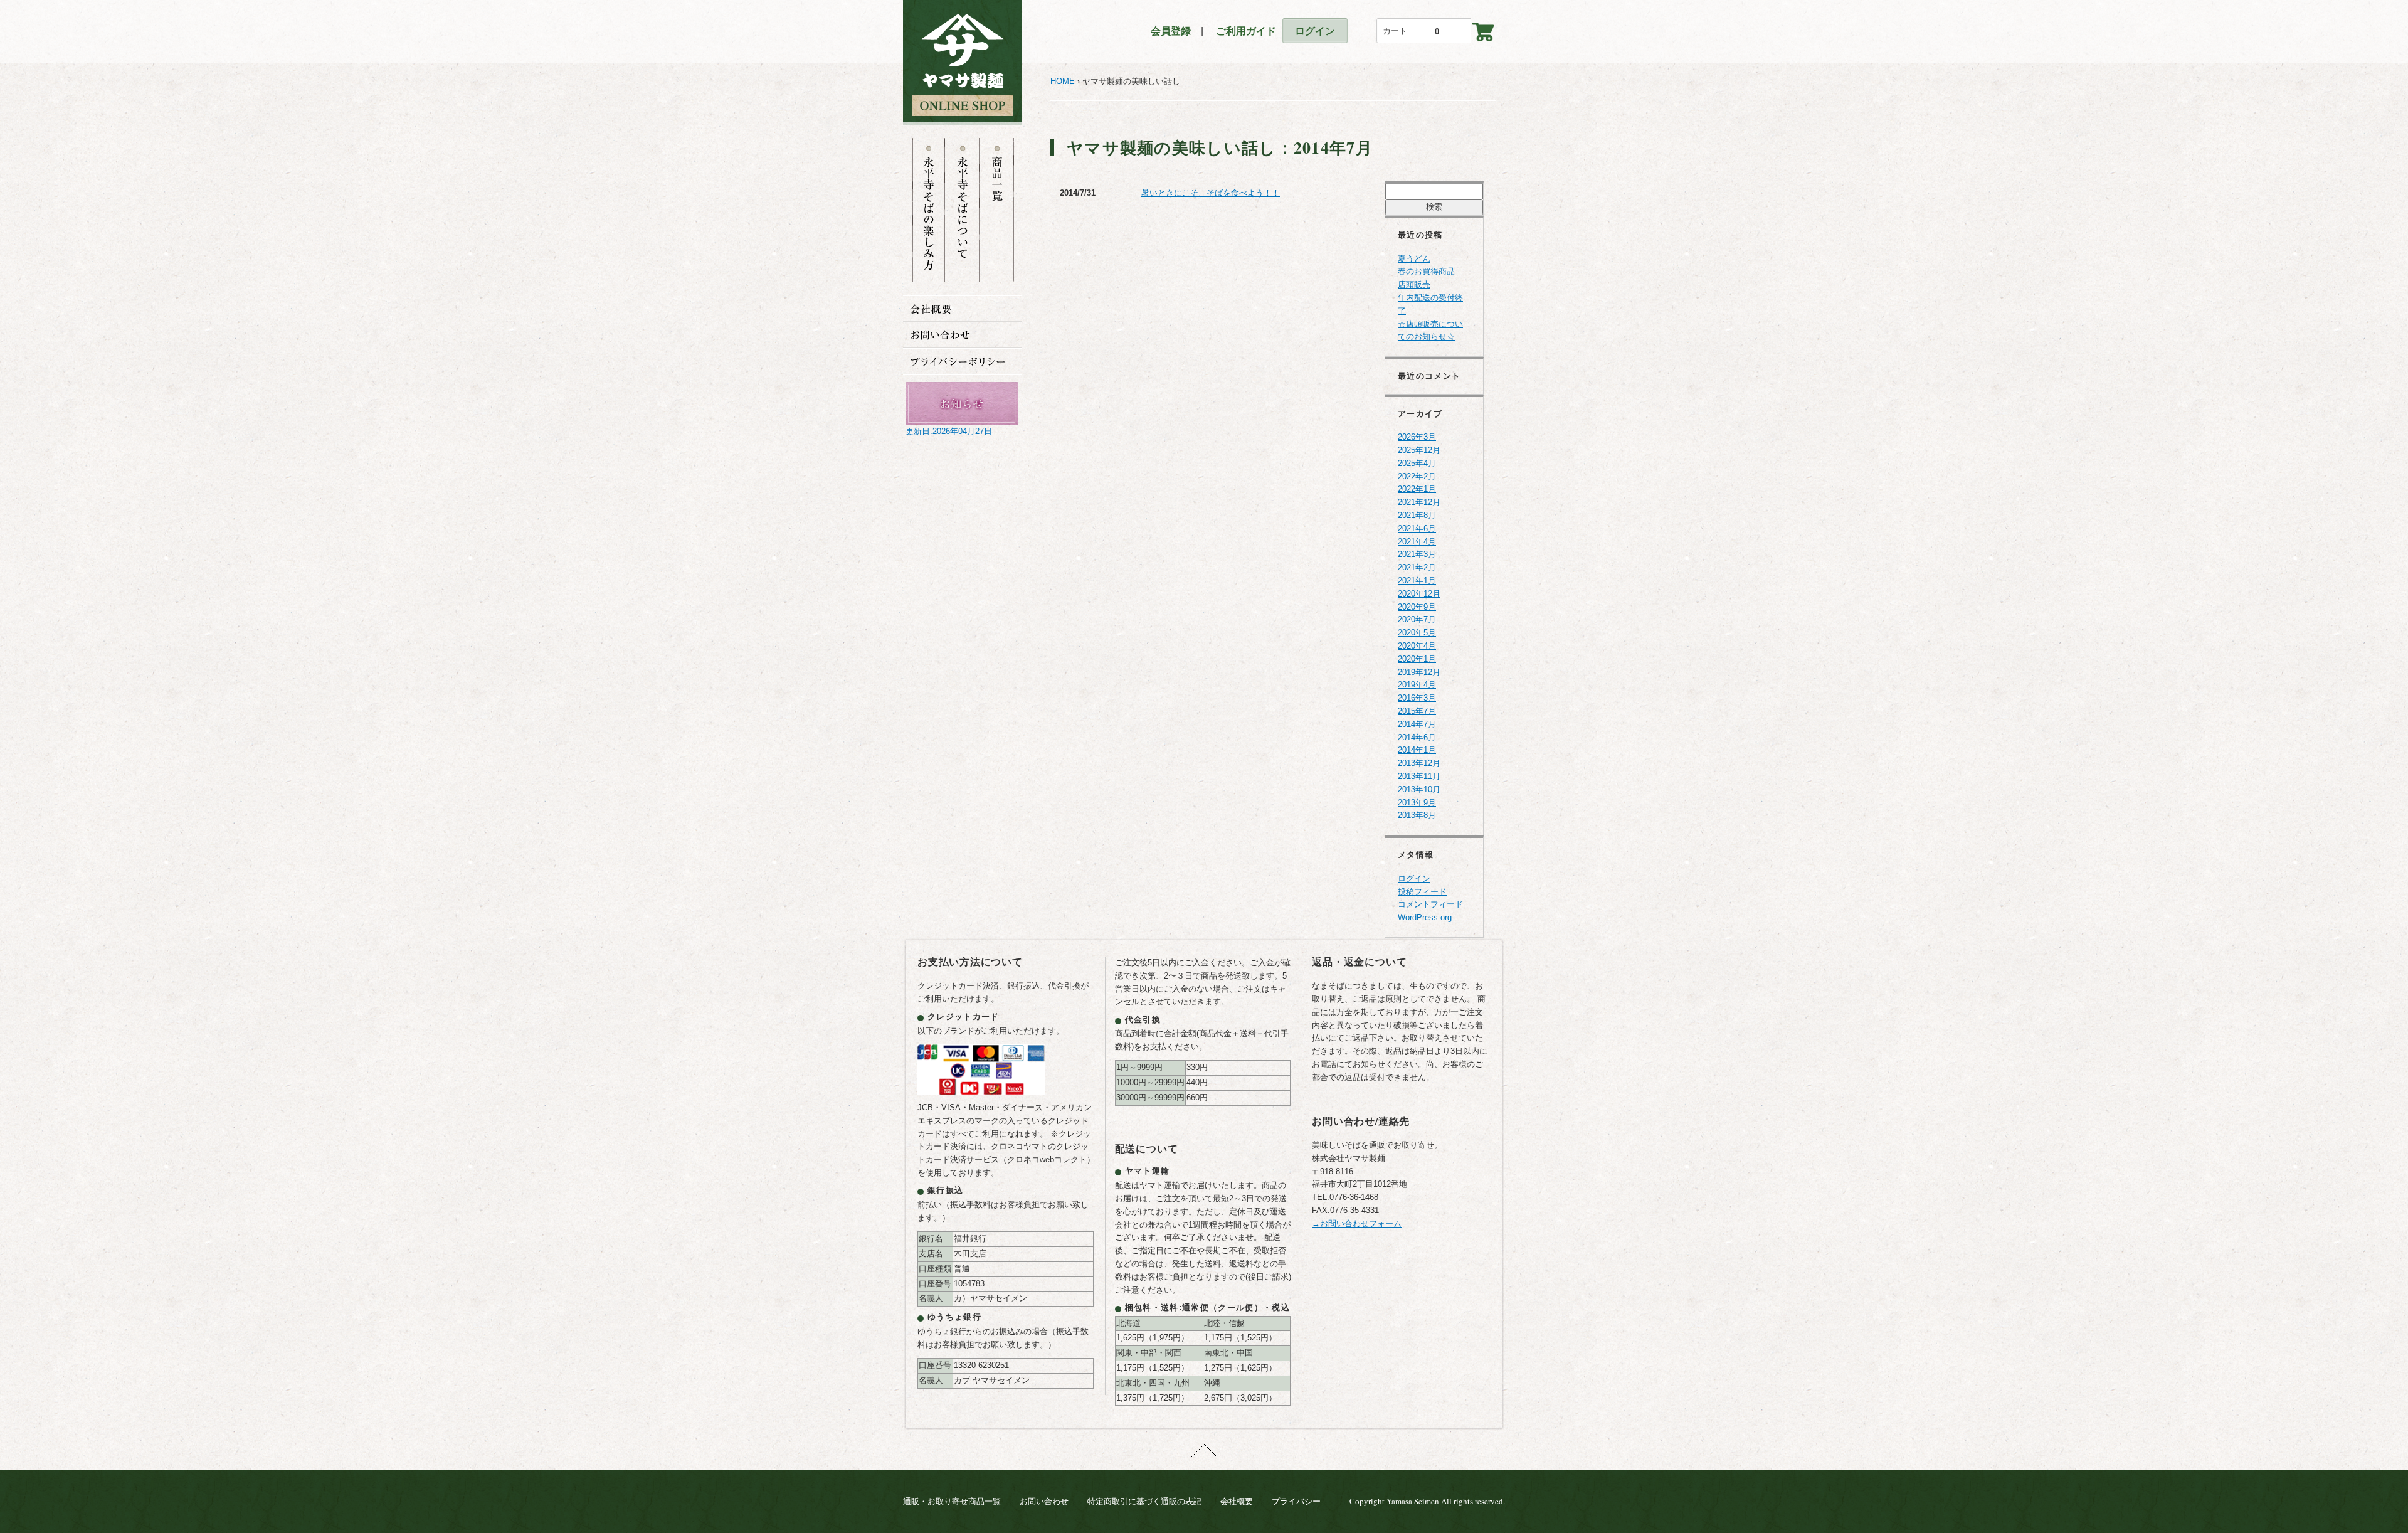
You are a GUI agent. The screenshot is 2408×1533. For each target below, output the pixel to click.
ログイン (1315, 31)
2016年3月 (1417, 698)
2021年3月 (1417, 554)
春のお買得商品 (1426, 271)
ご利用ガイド (1241, 31)
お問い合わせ (1044, 1501)
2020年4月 (1417, 646)
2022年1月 (1417, 489)
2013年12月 (1419, 763)
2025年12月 (1419, 450)
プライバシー (1296, 1501)
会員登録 (1171, 31)
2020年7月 (1417, 619)
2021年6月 (1417, 528)
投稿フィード (1422, 892)
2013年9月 (1417, 803)
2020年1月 (1417, 659)
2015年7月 (1417, 711)
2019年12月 (1419, 672)
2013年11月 (1419, 776)
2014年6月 (1417, 737)
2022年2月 (1417, 476)
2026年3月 (1417, 437)
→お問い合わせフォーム (1357, 1223)
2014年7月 (1417, 724)
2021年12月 (1419, 502)
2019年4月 (1417, 685)
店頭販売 (1414, 284)
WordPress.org (1425, 917)
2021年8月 (1417, 515)
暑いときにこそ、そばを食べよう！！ (1211, 193)
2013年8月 (1417, 815)
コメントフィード (1430, 904)
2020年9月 (1417, 607)
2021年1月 (1417, 581)
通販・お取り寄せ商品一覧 (952, 1501)
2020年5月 (1417, 633)
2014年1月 (1417, 750)
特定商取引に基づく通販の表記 (1144, 1501)
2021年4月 (1417, 542)
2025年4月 (1417, 463)
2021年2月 (1417, 567)
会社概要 (1237, 1501)
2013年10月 (1419, 789)
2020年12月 (1419, 594)
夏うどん (1414, 259)
